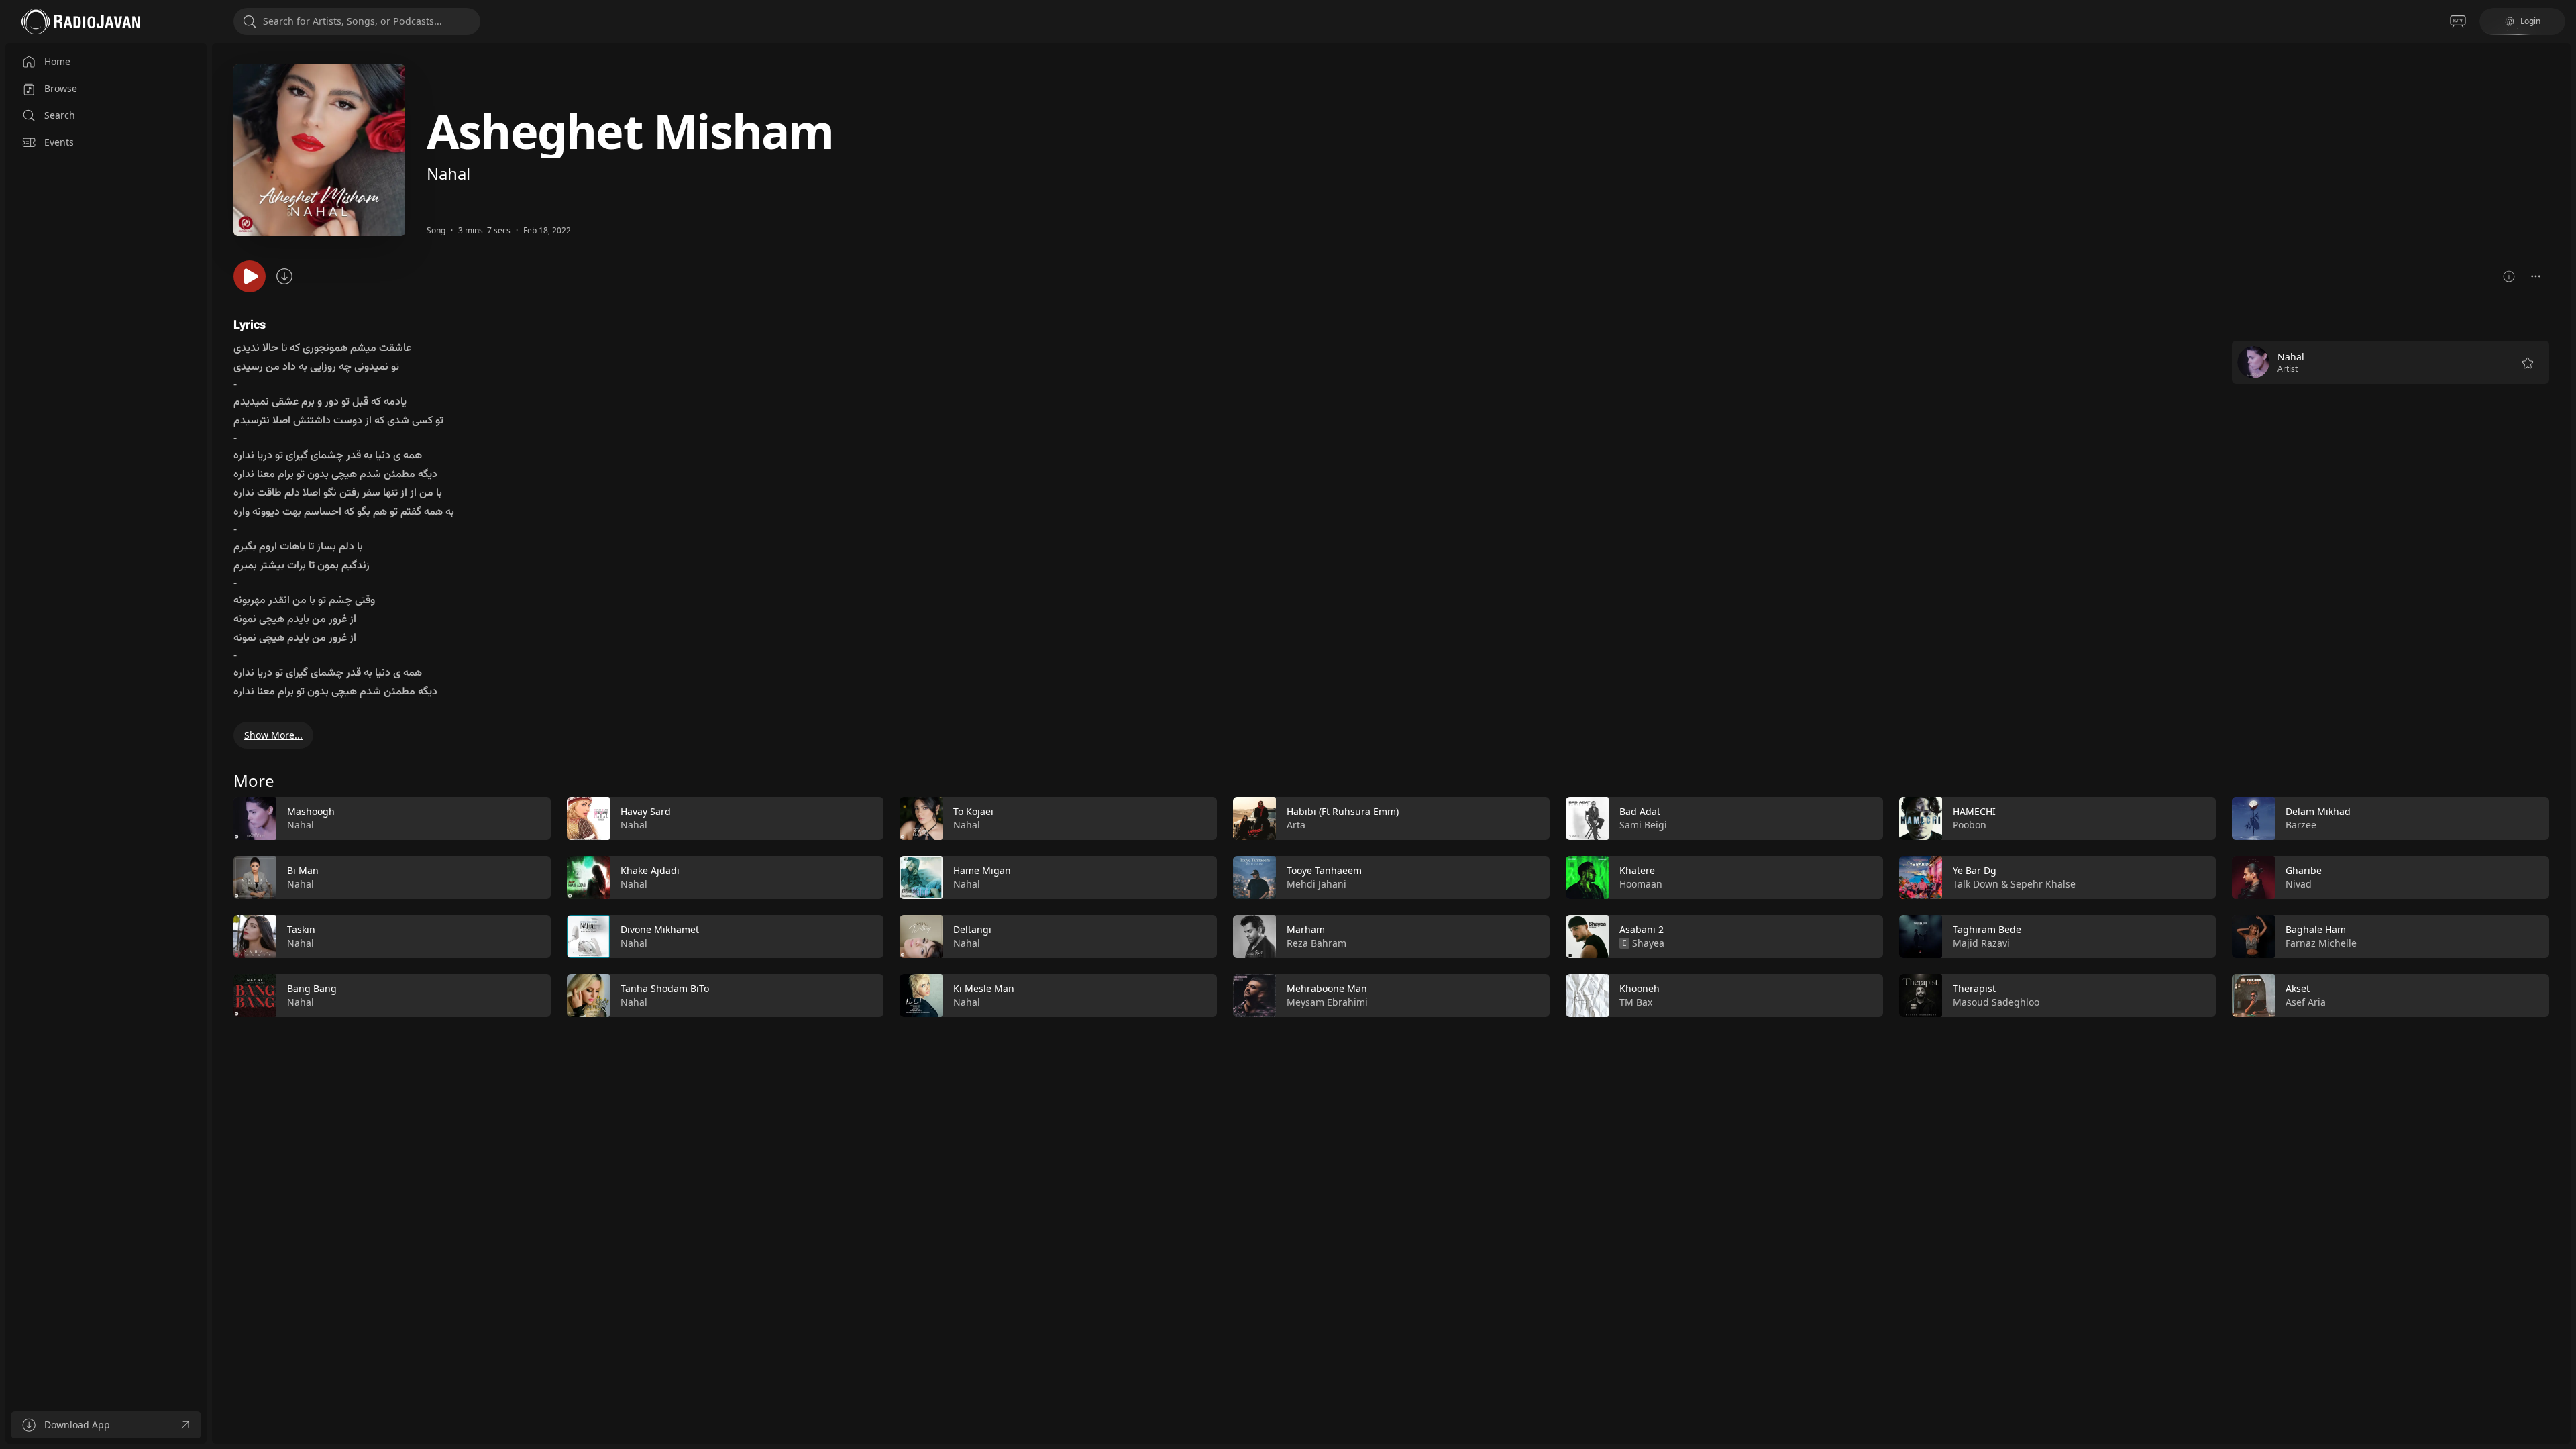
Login (2530, 21)
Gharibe (2304, 870)
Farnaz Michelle (2321, 943)
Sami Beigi (1643, 825)
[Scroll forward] (2561, 904)
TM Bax (1636, 1002)
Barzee (2301, 825)
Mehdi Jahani (1317, 884)
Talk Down (1976, 884)
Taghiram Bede (1987, 929)
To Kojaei (973, 811)
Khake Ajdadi (650, 870)
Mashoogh (311, 811)
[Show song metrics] (2509, 276)
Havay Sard (646, 811)
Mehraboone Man (1327, 988)
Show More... (273, 735)
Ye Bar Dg (1975, 870)
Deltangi (972, 929)
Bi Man (303, 870)
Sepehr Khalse (2043, 884)
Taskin (301, 929)
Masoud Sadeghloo (1996, 1002)
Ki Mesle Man (984, 988)
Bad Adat (1640, 811)
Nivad (2299, 884)
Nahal (448, 173)
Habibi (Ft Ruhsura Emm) (1343, 811)
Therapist (1974, 988)
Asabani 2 (1642, 929)
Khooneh (1640, 988)
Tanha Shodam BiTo (665, 988)
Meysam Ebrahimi (1327, 1002)
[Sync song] (284, 276)
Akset (2298, 988)
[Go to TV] (2458, 21)
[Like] (532, 819)
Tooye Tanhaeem (1324, 870)
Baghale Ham (2316, 929)
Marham (1306, 929)
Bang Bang (312, 988)
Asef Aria (2306, 1002)
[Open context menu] (2536, 276)
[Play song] (250, 276)
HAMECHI (1974, 811)
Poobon (1970, 825)
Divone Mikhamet (660, 929)
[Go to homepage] (80, 21)
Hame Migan (982, 870)
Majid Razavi (1981, 943)
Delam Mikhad (2318, 811)
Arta (1296, 825)
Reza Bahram (1317, 943)
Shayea (1648, 943)
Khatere (1637, 870)
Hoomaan (1641, 884)
